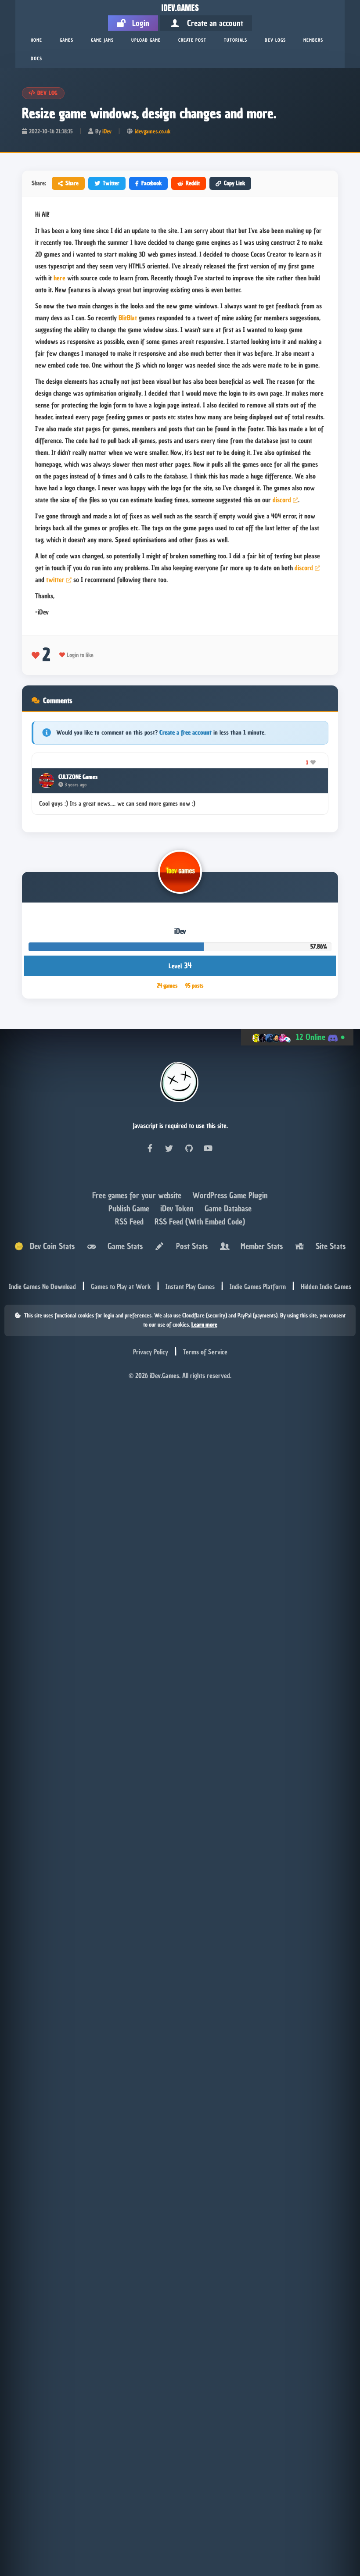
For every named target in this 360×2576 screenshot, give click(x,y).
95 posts (194, 986)
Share (72, 183)
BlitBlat (128, 318)
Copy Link (234, 183)
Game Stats (123, 1246)
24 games (167, 986)
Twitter (111, 183)
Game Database (228, 1208)
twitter (55, 580)
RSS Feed (130, 1222)
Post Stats (190, 1246)
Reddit (193, 183)
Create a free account (185, 733)
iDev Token (178, 1208)
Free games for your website (138, 1195)
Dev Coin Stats (49, 1246)
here (59, 278)
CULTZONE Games (78, 777)
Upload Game (146, 40)
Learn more (204, 1325)
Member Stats (259, 1246)
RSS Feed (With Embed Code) (200, 1222)
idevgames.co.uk (153, 131)
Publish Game (130, 1208)
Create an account (212, 23)
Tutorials (236, 40)
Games (67, 40)
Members (313, 40)
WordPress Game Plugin (230, 1195)
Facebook (151, 183)
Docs (36, 59)
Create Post (192, 40)
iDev (107, 131)
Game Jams (102, 40)
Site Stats (328, 1246)
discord (282, 500)
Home (36, 40)
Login (137, 23)
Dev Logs (275, 40)
